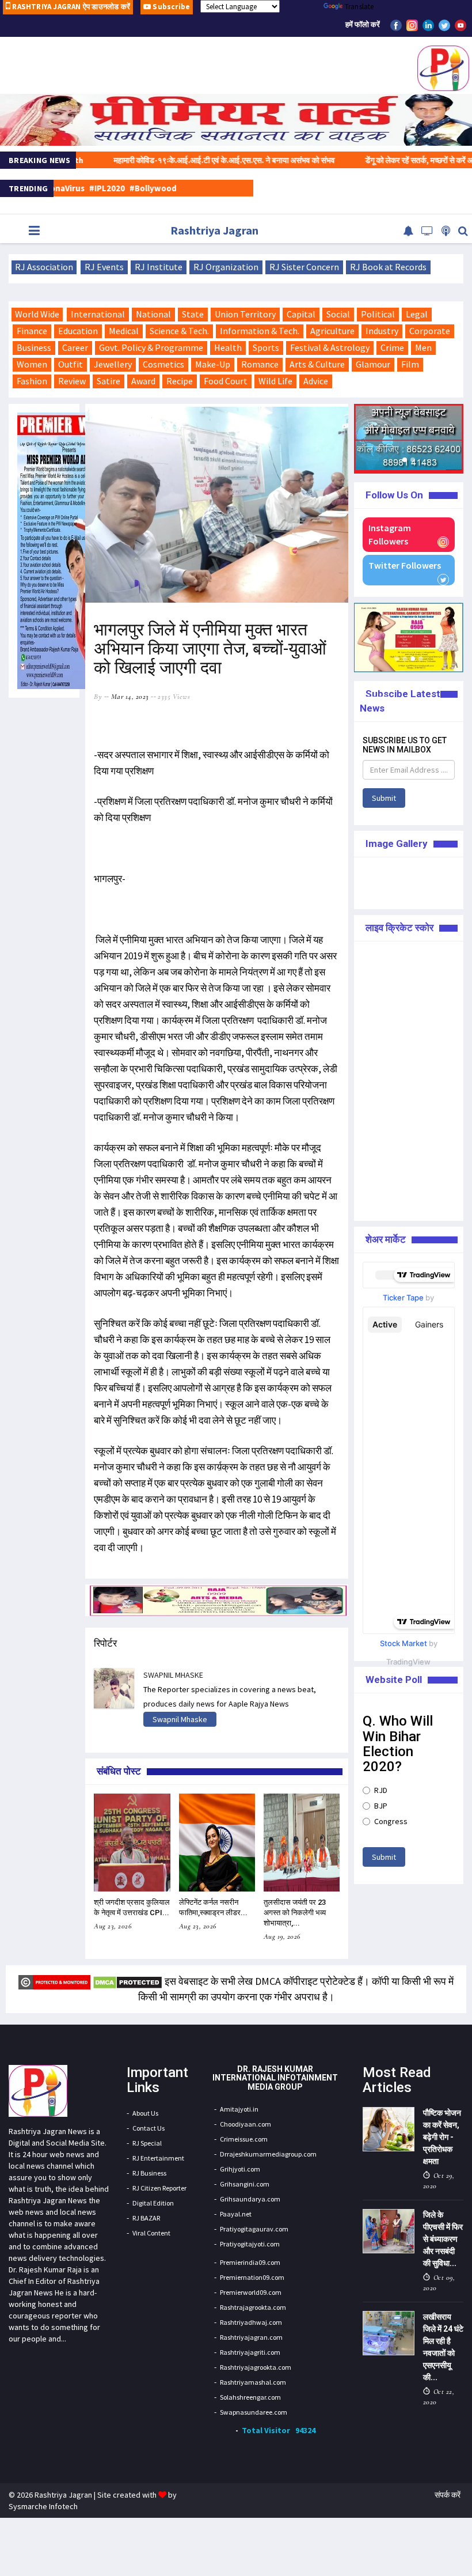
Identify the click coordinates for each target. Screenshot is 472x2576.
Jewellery (113, 364)
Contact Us (149, 2128)
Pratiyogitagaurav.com (254, 2229)
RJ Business (149, 2173)
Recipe (180, 381)
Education (78, 331)
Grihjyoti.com (240, 2169)
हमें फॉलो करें (363, 24)
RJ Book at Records (388, 267)
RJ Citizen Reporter (159, 2188)
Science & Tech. (179, 331)
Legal (417, 314)
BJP (381, 1806)
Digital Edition (153, 2203)
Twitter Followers (405, 565)
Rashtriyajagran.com (251, 2337)
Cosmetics (163, 364)
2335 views (174, 697)
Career (75, 347)
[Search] (463, 231)
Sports (266, 347)
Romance (260, 364)
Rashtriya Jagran (214, 230)
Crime (392, 347)
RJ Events (104, 267)
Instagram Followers (390, 534)
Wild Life (275, 381)
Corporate (430, 331)
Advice (316, 381)
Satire (109, 381)
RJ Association (44, 267)
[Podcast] (446, 231)
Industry (382, 331)
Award (143, 381)
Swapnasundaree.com (254, 2412)
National (153, 314)
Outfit (71, 364)
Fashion (32, 381)
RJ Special (147, 2143)
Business (34, 347)
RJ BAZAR (146, 2218)
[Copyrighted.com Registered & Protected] (54, 1981)
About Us (145, 2113)
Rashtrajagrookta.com (253, 2307)
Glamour (373, 364)
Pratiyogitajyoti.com (250, 2244)
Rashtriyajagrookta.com (256, 2367)
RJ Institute (159, 267)
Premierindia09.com (250, 2262)
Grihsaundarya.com (250, 2199)
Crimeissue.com (244, 2139)
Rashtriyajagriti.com (250, 2352)
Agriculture (332, 331)
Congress (391, 1821)
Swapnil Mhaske (180, 1719)
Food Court (226, 381)
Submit (384, 798)
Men (423, 347)
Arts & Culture (317, 364)
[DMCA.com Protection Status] (127, 1981)
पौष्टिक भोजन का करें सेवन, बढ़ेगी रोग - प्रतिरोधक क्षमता (442, 2137)
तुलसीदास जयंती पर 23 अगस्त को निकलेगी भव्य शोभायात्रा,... (295, 1913)
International (98, 314)
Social (338, 314)
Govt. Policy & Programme (151, 347)
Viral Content (151, 2233)
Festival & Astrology (330, 347)
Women (32, 364)
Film (410, 364)
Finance (32, 331)
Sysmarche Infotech (43, 2506)
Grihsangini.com (245, 2184)
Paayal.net (236, 2214)
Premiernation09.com (252, 2277)
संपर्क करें (448, 2495)
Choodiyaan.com (245, 2124)
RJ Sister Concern (304, 267)
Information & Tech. (260, 331)
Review (72, 381)
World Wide (37, 314)
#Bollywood (113, 188)
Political (378, 314)
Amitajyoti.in (239, 2109)
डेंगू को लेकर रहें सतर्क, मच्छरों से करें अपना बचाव (390, 160)
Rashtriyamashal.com (253, 2382)
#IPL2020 (67, 188)
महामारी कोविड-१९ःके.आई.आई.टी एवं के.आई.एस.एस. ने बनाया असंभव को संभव (183, 160)
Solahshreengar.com (250, 2397)
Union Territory (245, 314)
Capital (301, 314)
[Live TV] (427, 231)
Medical (124, 331)
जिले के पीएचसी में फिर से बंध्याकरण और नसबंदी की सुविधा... (443, 2239)
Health (228, 347)
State (193, 314)
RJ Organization (226, 267)
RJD (381, 1790)
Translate (359, 7)
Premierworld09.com (251, 2292)
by (98, 697)
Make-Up (213, 364)
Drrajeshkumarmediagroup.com (268, 2154)
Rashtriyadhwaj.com (251, 2322)
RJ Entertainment (158, 2158)
